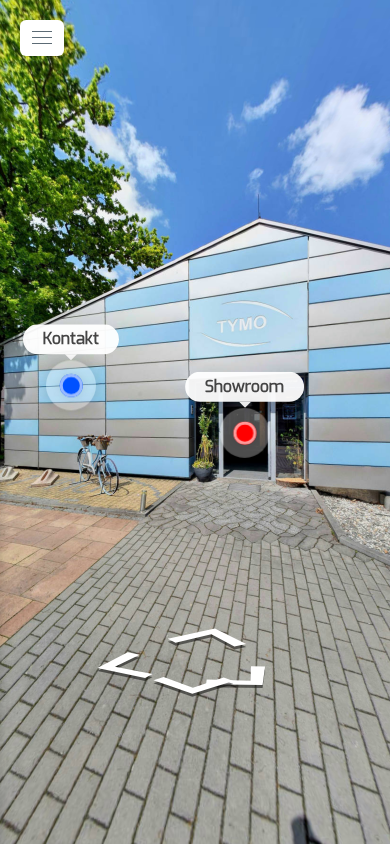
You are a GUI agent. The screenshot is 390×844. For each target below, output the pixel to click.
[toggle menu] (42, 38)
